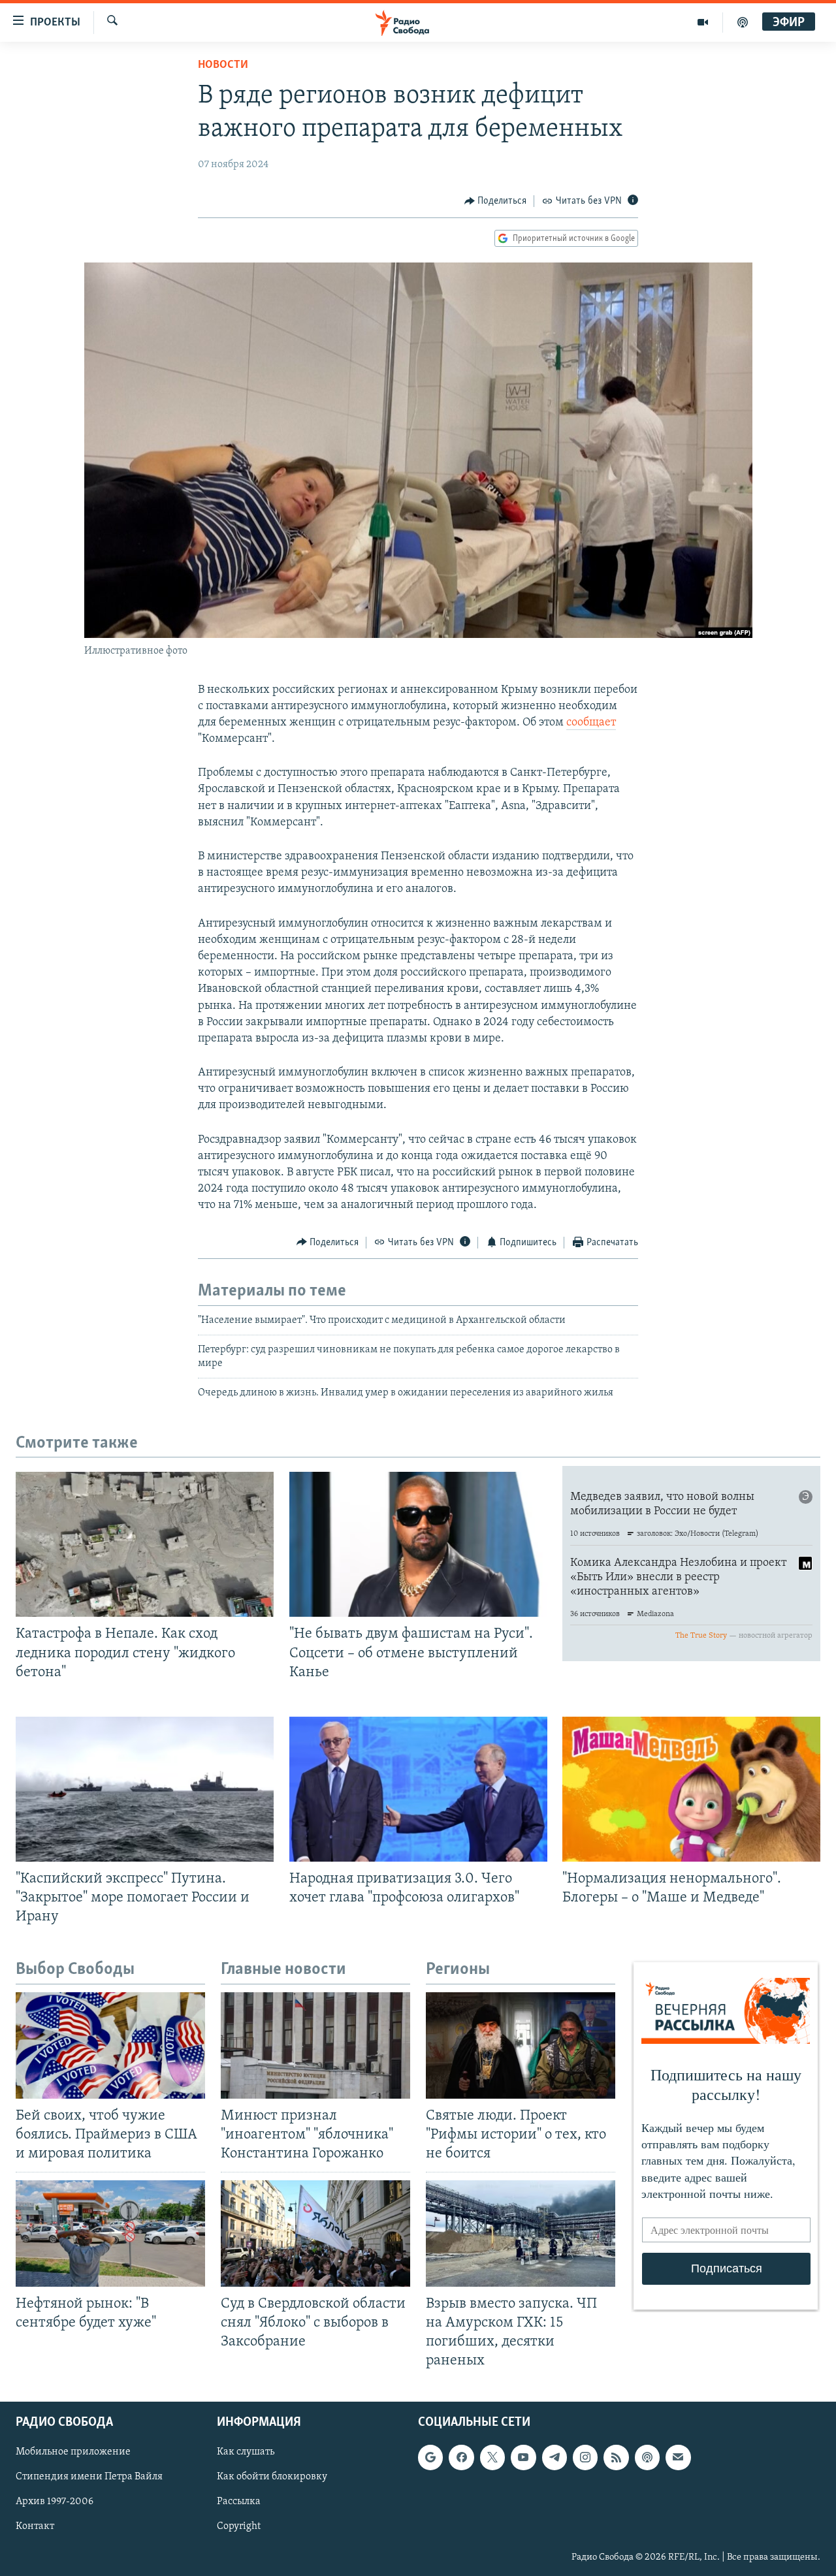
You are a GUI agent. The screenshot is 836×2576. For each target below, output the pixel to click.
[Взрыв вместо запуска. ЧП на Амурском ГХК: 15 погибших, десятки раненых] (521, 2234)
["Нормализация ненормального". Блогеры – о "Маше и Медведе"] (691, 1789)
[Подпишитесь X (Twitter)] (492, 2458)
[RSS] (616, 2458)
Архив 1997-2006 (55, 2502)
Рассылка (239, 2502)
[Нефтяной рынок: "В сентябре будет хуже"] (110, 2234)
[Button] (496, 201)
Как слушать (246, 2453)
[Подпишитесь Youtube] (523, 2458)
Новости (223, 65)
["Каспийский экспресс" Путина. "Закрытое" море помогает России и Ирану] (145, 1789)
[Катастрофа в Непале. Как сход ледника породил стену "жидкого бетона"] (145, 1544)
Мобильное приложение (73, 2453)
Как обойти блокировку (272, 2477)
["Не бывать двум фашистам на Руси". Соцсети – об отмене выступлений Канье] (418, 1544)
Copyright (239, 2527)
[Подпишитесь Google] (430, 2458)
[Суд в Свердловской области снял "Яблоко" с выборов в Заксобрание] (315, 2234)
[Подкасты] (647, 2458)
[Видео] (703, 22)
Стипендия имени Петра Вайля (89, 2477)
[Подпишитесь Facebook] (461, 2458)
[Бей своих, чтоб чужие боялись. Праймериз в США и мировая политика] (110, 2045)
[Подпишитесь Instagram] (585, 2458)
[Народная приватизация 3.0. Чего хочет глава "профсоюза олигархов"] (418, 1789)
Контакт (35, 2527)
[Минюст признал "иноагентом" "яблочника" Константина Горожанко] (315, 2045)
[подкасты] (743, 22)
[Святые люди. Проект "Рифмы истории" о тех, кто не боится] (521, 2045)
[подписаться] (678, 2458)
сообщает (591, 723)
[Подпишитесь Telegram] (555, 2458)
